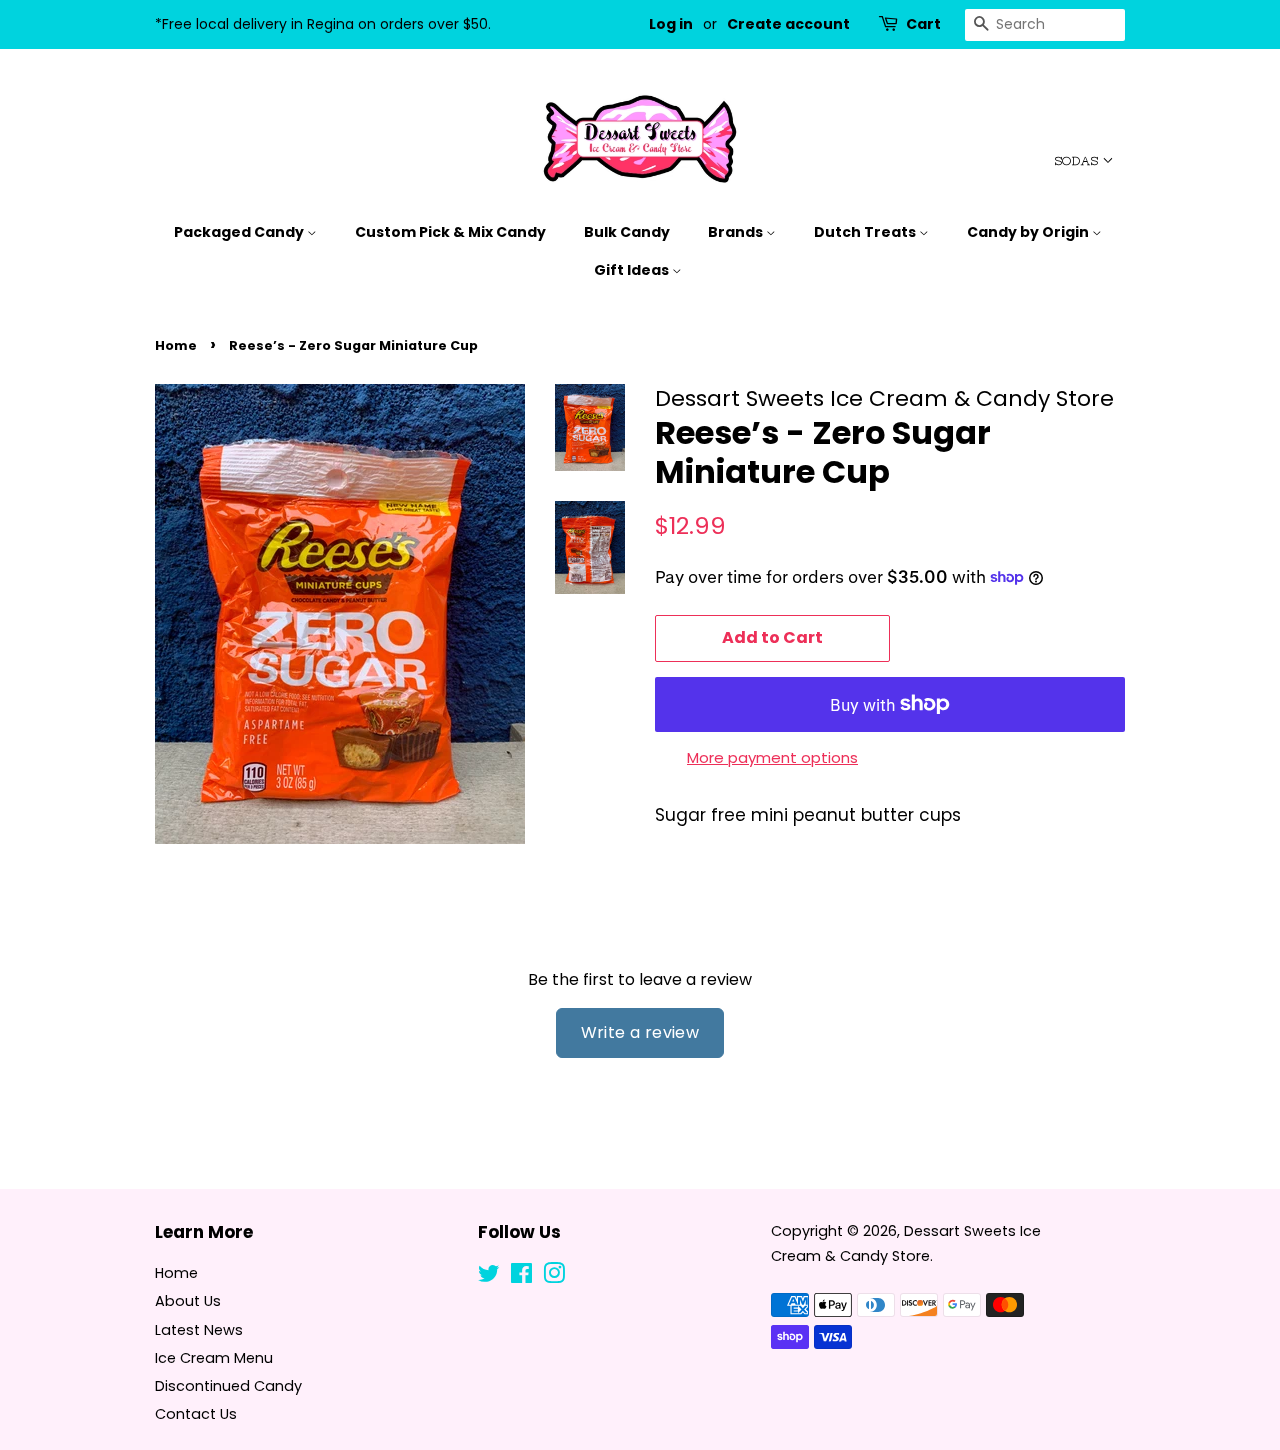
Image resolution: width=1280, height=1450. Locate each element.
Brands (737, 232)
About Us (188, 1301)
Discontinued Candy (228, 1386)
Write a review (640, 1032)
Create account (788, 24)
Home (176, 345)
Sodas (1078, 161)
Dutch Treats (866, 232)
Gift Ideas (633, 270)
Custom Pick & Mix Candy (450, 232)
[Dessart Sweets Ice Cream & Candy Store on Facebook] (521, 1277)
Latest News (199, 1330)
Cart (923, 24)
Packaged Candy (240, 232)
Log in (671, 24)
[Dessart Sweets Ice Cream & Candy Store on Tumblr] (586, 1277)
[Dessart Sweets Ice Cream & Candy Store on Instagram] (554, 1277)
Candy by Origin (1029, 232)
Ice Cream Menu (214, 1358)
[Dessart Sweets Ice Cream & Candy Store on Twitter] (489, 1277)
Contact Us (196, 1414)
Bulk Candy (627, 232)
